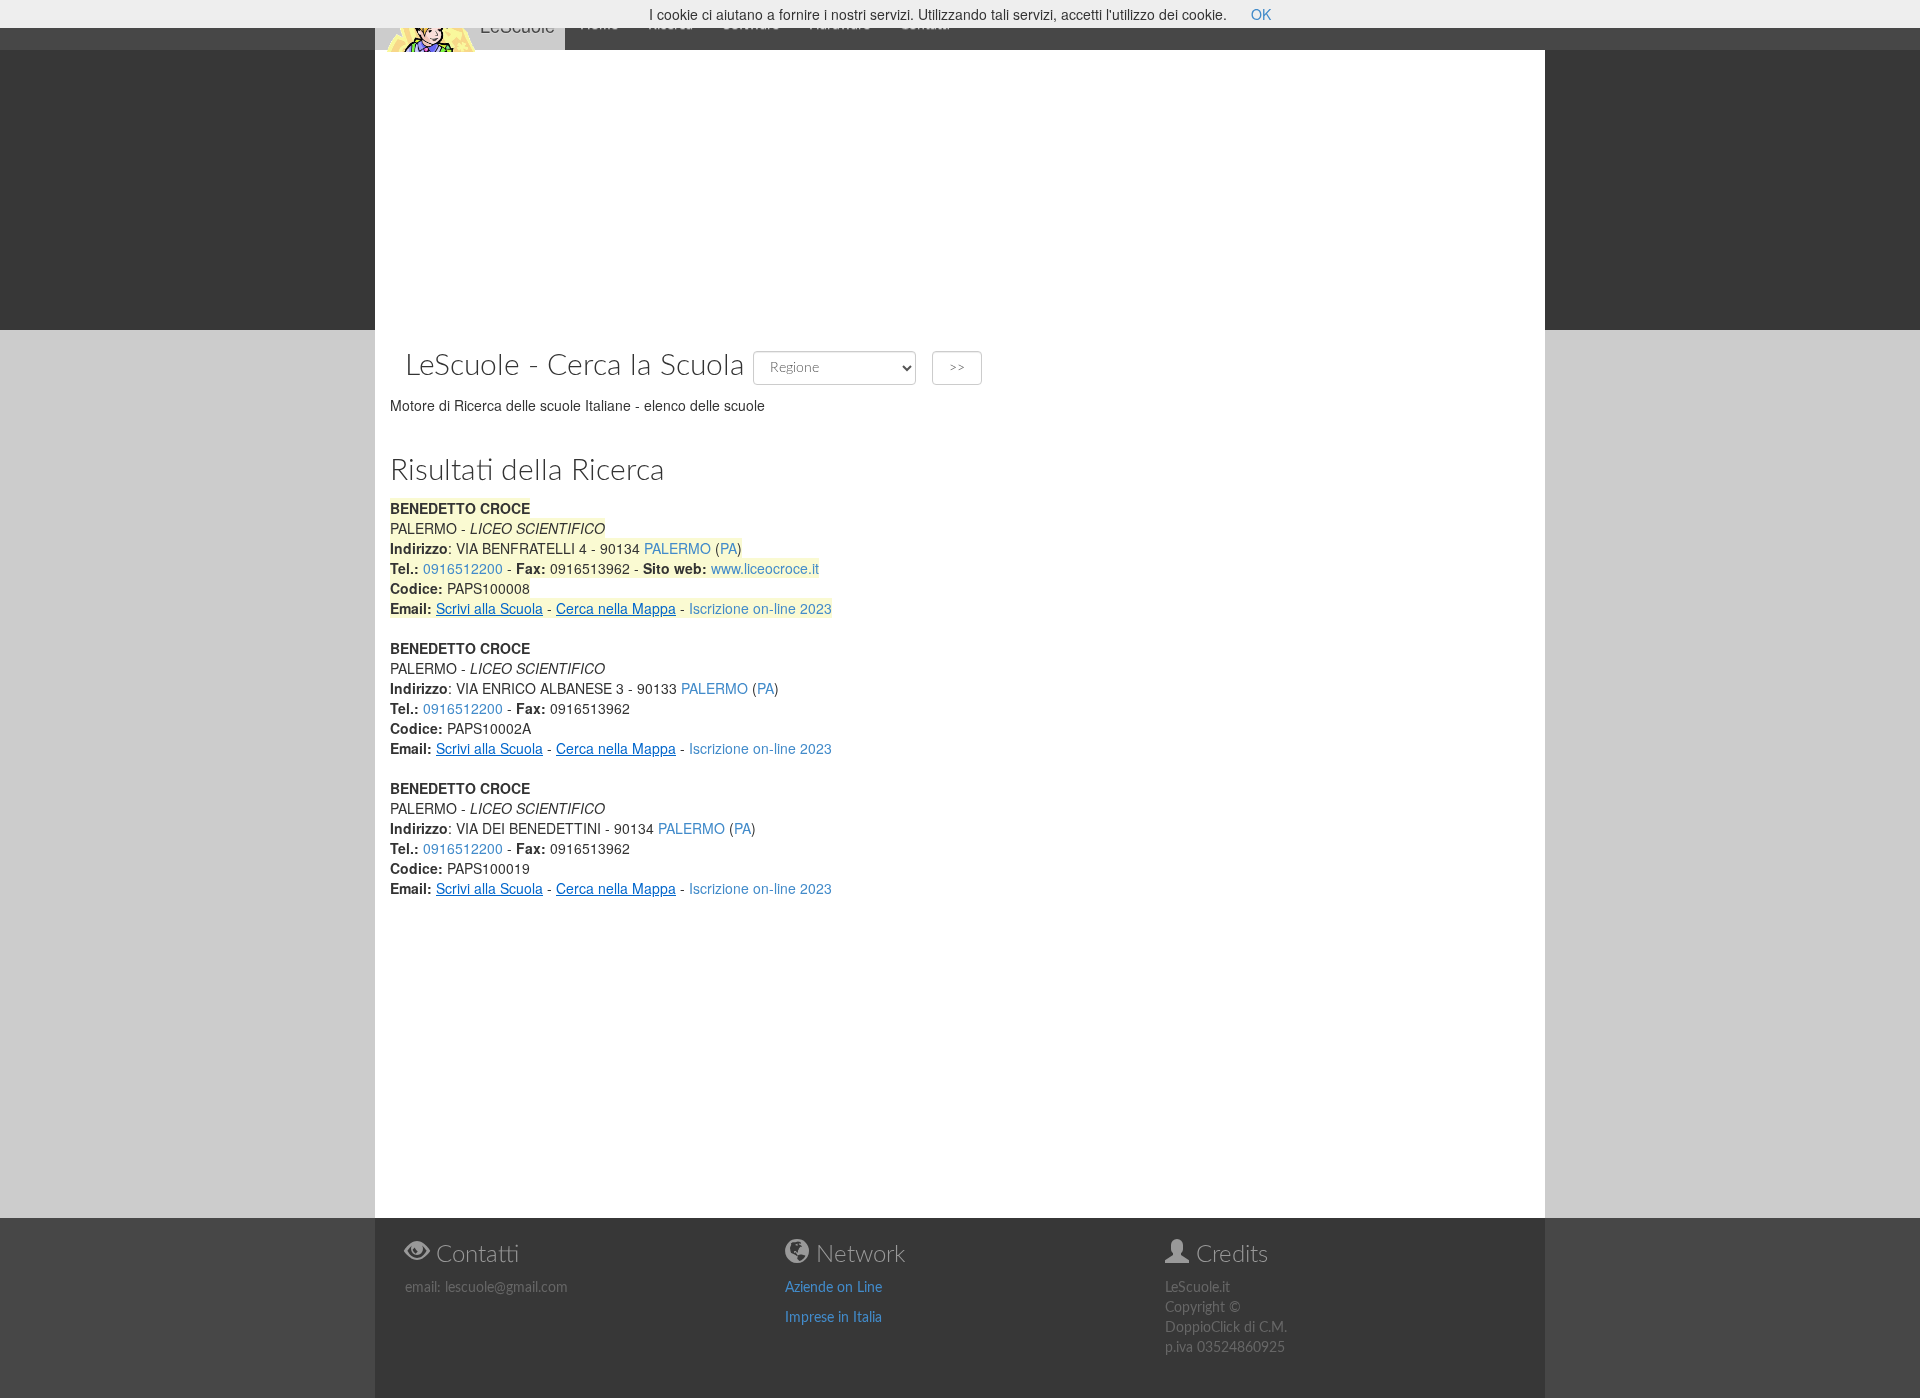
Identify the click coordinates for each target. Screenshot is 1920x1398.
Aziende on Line (833, 1288)
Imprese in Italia (833, 1318)
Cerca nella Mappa (616, 608)
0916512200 (463, 568)
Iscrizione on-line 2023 (760, 608)
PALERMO (677, 548)
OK (1261, 14)
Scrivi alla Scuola (489, 608)
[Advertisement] (960, 190)
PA (728, 548)
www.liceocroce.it (765, 568)
